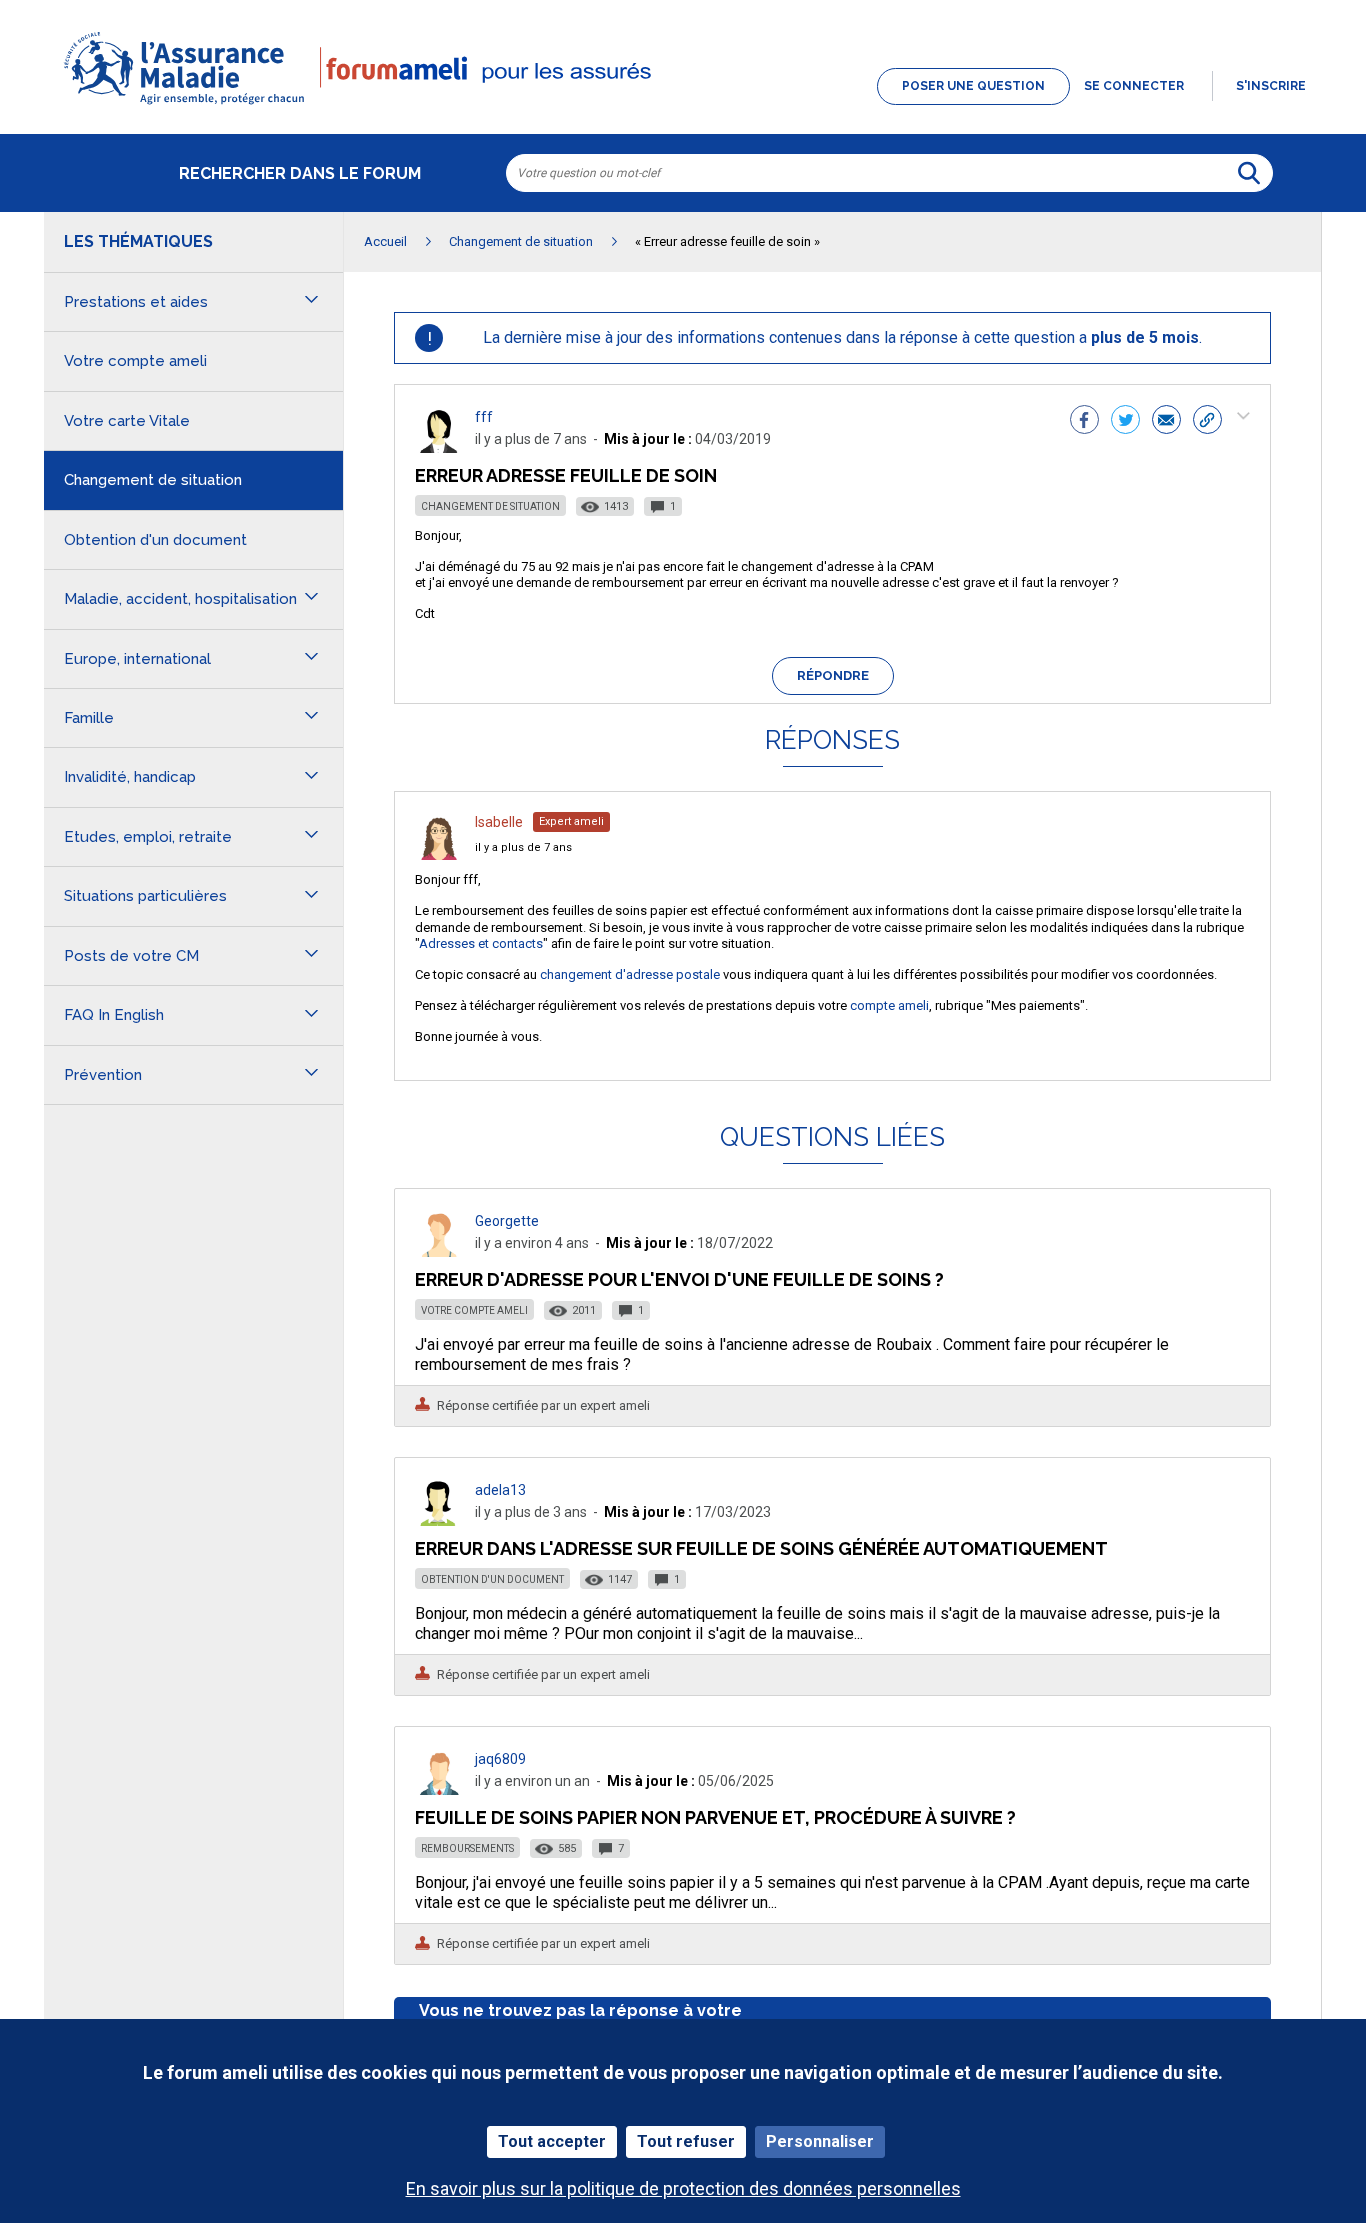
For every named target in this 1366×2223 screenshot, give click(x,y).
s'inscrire (1271, 86)
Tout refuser (686, 2141)
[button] (683, 106)
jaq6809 (500, 1759)
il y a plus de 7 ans (523, 847)
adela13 (500, 1490)
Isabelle (499, 822)
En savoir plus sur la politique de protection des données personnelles (683, 2188)
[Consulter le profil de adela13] (439, 1520)
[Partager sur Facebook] (1084, 422)
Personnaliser (820, 2141)
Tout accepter (552, 2141)
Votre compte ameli (474, 1310)
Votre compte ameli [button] (135, 361)
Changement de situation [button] (153, 480)
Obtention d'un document (492, 1579)
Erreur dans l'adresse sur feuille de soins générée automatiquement (761, 1548)
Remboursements (467, 1848)
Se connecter (1134, 86)
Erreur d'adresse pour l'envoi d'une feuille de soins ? (679, 1279)
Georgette (507, 1221)
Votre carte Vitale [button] (127, 421)
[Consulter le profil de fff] (439, 447)
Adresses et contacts (481, 943)
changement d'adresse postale (630, 974)
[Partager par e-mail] (1166, 422)
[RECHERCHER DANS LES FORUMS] (1249, 173)
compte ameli (889, 1005)
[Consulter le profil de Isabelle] (439, 854)
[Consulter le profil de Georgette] (439, 1251)
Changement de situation (490, 506)
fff (484, 417)
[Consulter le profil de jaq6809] (439, 1789)
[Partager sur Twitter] (1125, 422)
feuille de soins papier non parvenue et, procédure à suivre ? (715, 1817)
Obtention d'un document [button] (155, 540)
